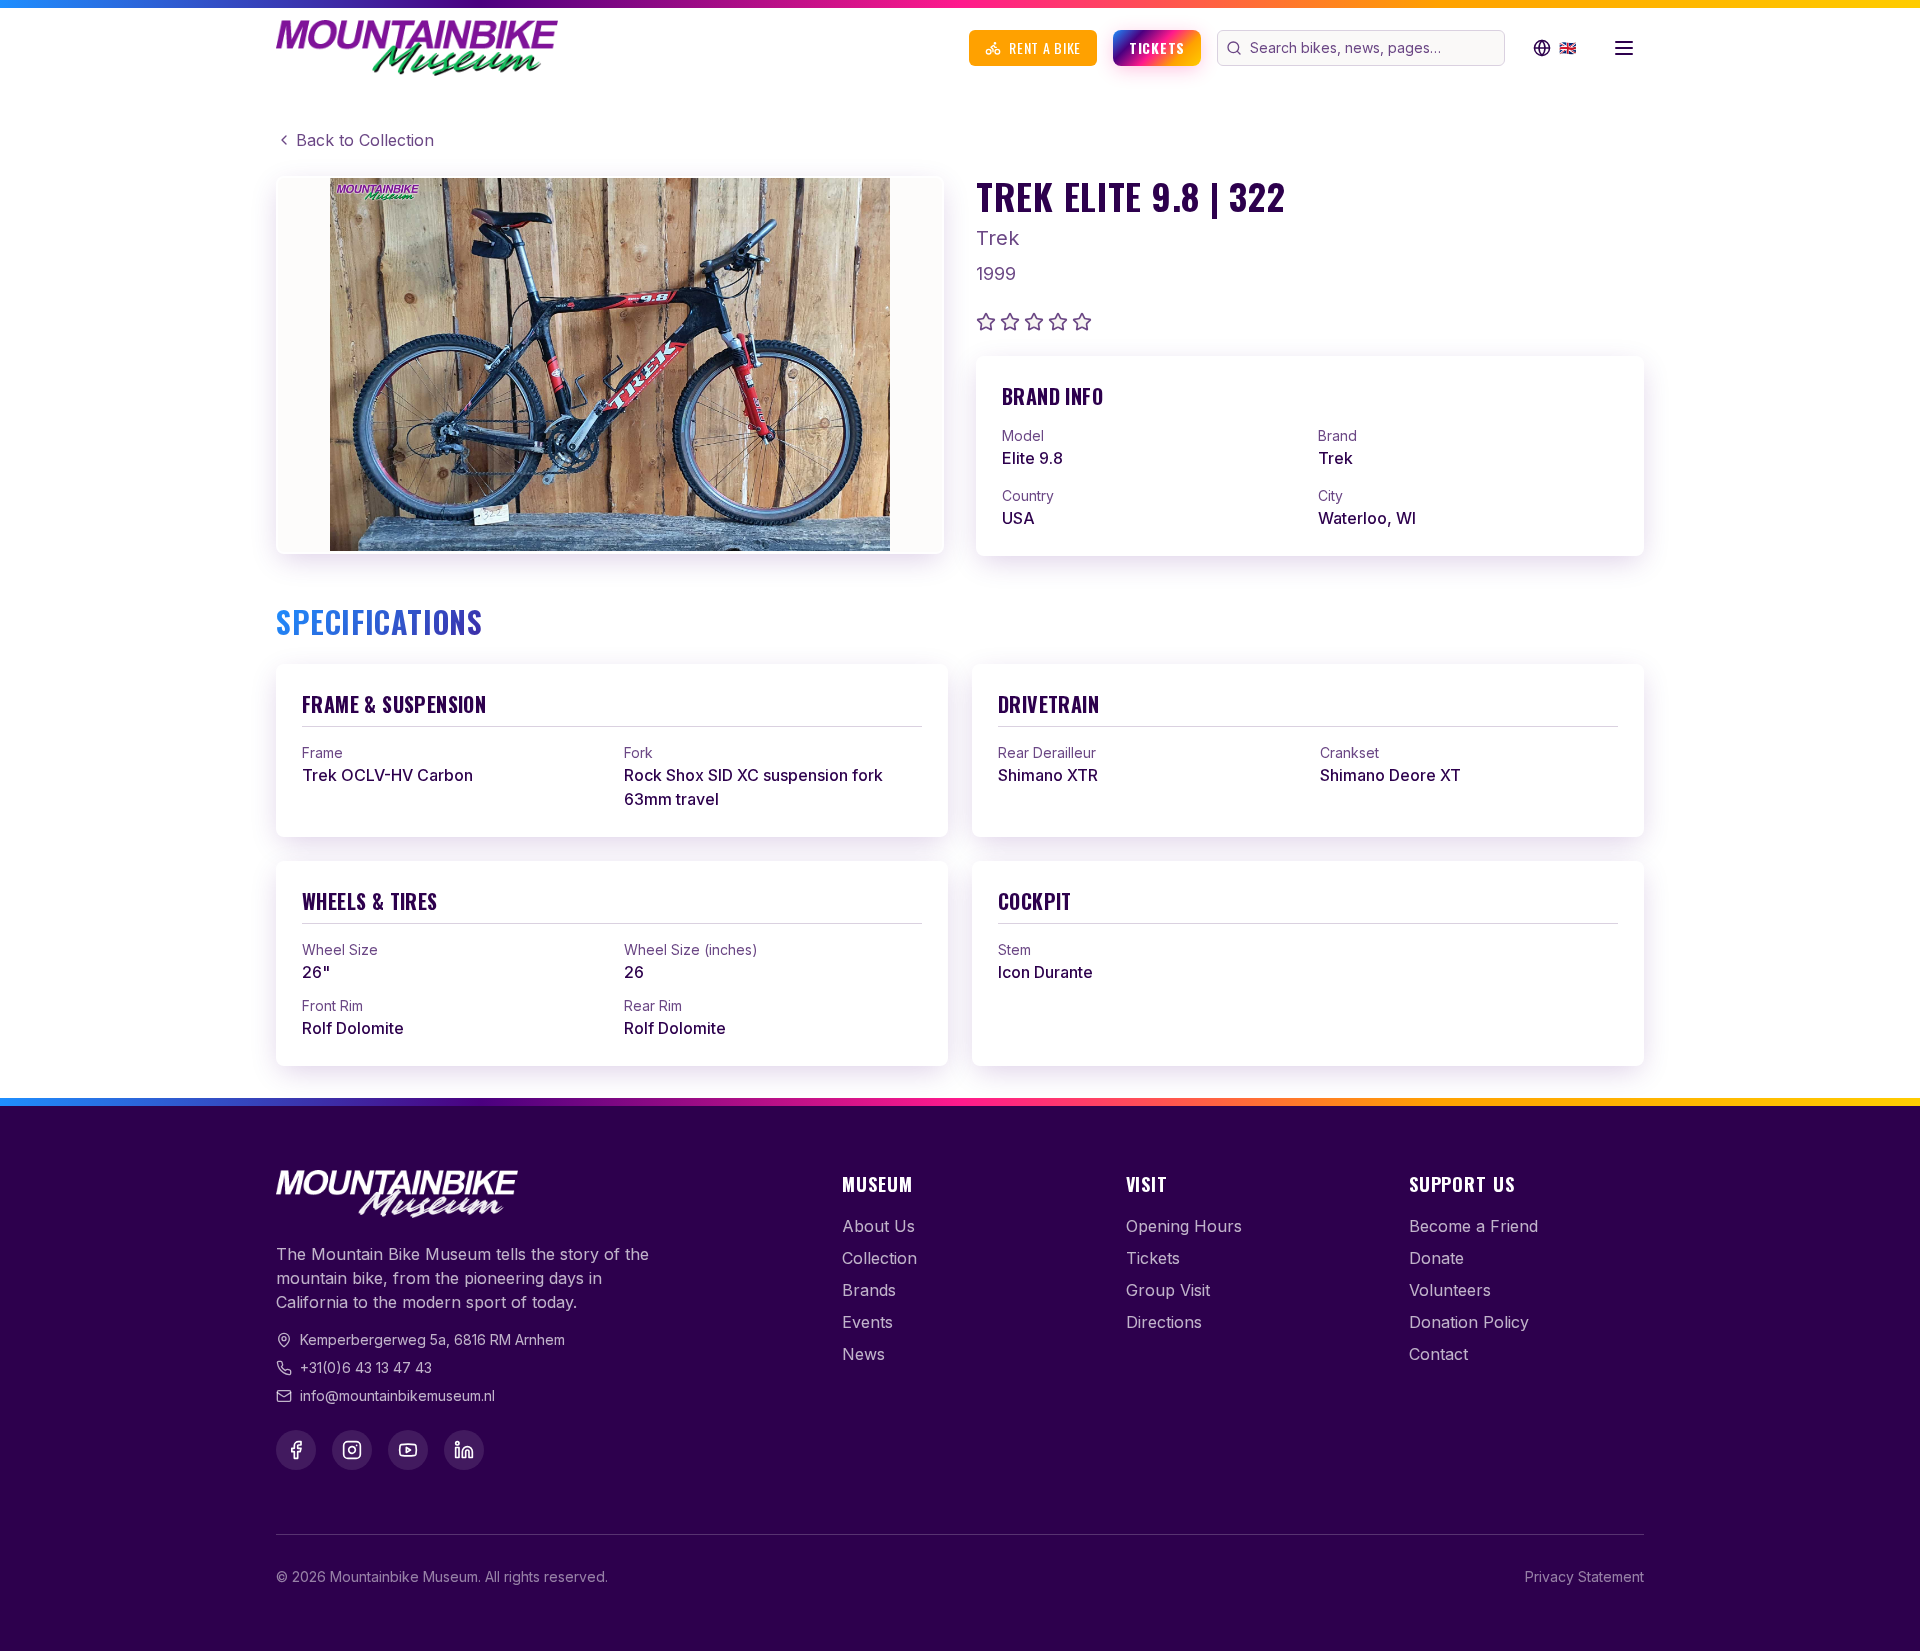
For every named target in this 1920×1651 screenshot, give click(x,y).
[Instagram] (352, 1450)
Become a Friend (1473, 1226)
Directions (1164, 1322)
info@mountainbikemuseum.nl (397, 1395)
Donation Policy (1469, 1322)
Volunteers (1450, 1290)
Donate (1436, 1258)
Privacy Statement (1584, 1576)
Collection (879, 1258)
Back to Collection (365, 140)
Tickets (1157, 47)
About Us (878, 1226)
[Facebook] (296, 1450)
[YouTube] (408, 1450)
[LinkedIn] (464, 1450)
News (863, 1354)
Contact (1438, 1354)
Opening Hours (1184, 1226)
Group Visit (1168, 1290)
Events (867, 1322)
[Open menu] (1624, 48)
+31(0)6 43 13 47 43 (366, 1367)
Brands (869, 1290)
